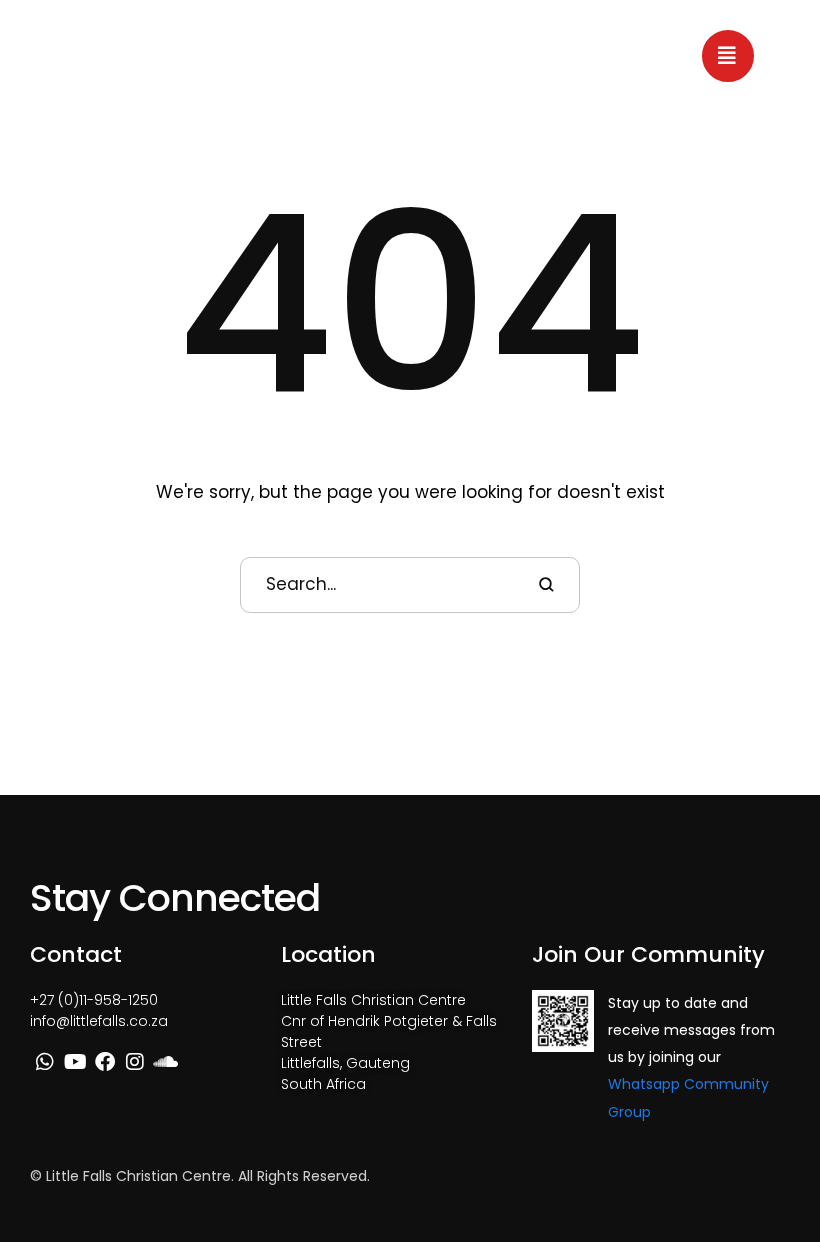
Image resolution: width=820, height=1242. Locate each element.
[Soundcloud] (165, 1062)
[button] (728, 56)
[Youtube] (75, 1062)
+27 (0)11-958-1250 (94, 1000)
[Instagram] (135, 1062)
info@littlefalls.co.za (99, 1021)
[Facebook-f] (105, 1062)
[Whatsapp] (45, 1062)
